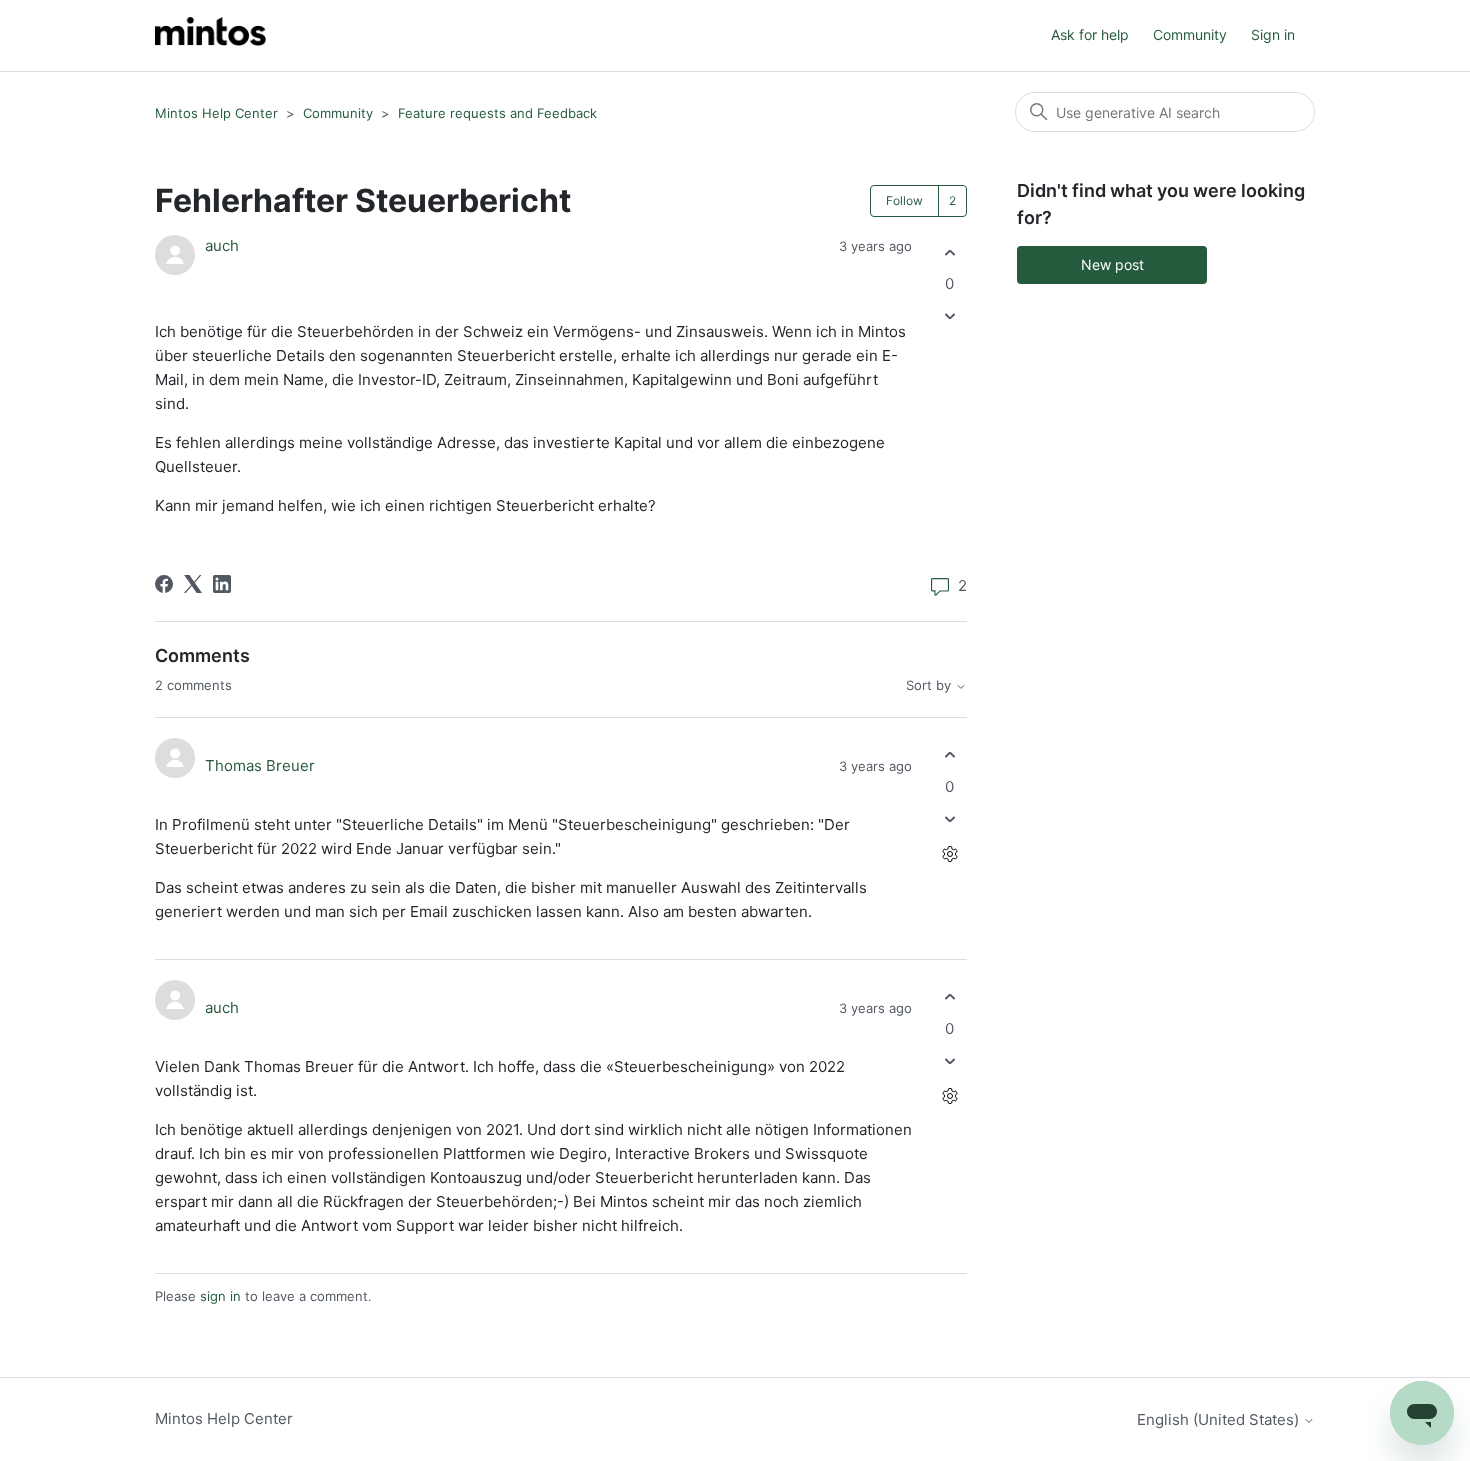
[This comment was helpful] (949, 755)
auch (222, 245)
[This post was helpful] (949, 252)
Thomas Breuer (260, 765)
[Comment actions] (949, 853)
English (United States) (1220, 1419)
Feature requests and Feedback (497, 113)
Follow (904, 200)
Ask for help (1090, 34)
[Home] (210, 35)
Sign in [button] (1273, 34)
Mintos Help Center (216, 113)
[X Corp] (193, 584)
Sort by (930, 685)
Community (1190, 34)
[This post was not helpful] (949, 316)
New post (1112, 264)
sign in (220, 1296)
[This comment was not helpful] (949, 818)
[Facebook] (164, 584)
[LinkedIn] (222, 584)
